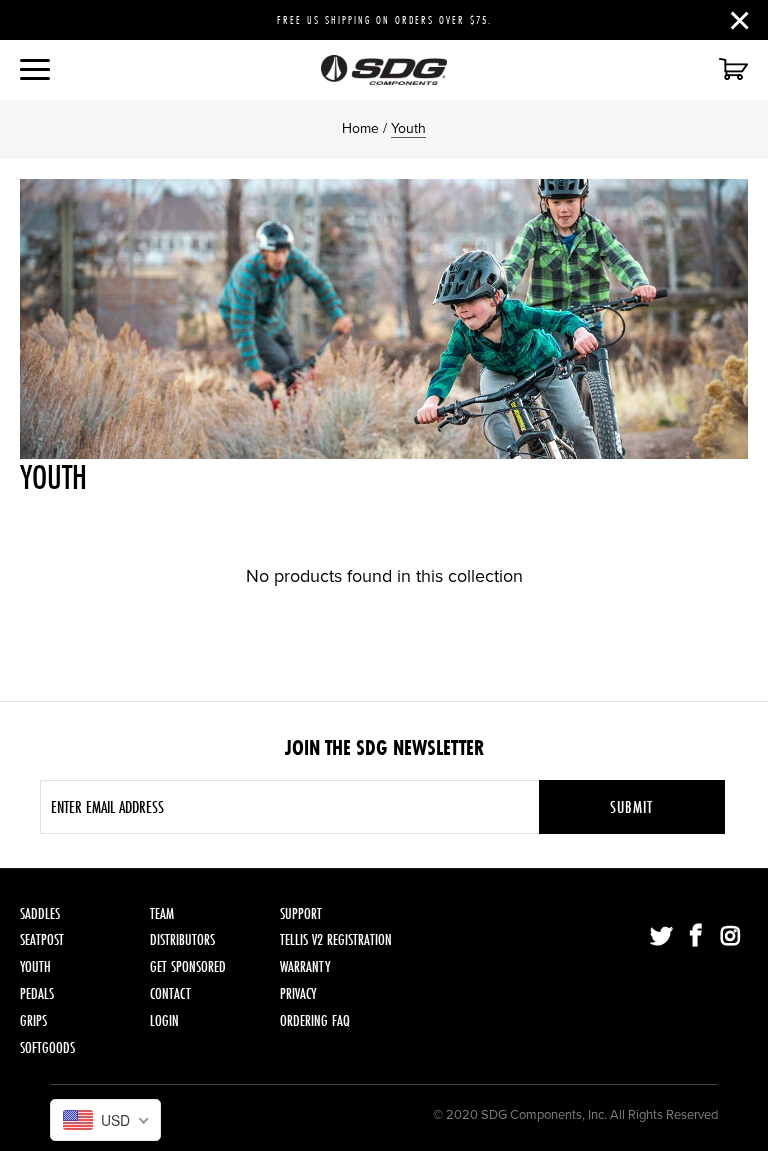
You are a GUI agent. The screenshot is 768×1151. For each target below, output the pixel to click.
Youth (35, 966)
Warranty (305, 966)
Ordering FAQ (315, 1020)
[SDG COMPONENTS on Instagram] (731, 937)
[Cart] (731, 70)
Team (162, 913)
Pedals (37, 993)
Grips (33, 1020)
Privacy (298, 993)
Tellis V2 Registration (336, 939)
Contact (170, 993)
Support (301, 913)
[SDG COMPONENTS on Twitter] (662, 937)
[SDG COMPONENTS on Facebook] (697, 937)
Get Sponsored (188, 966)
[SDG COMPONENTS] (384, 70)
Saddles (40, 913)
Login (164, 1020)
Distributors (182, 939)
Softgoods (47, 1047)
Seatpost (42, 939)
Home (360, 128)
